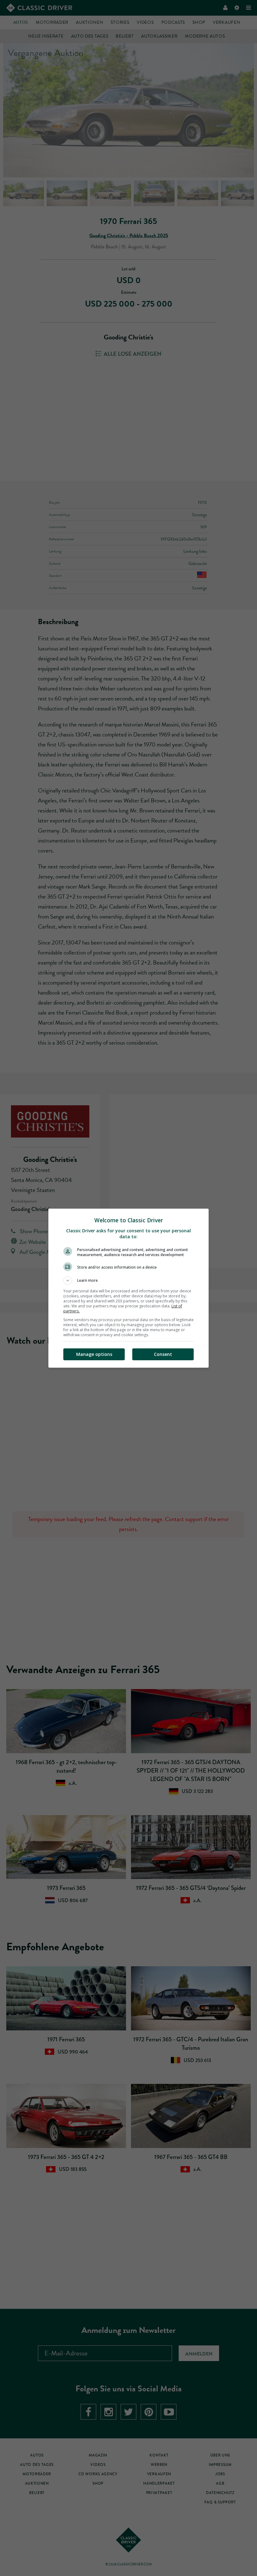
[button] (128, 1280)
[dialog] (128, 1288)
